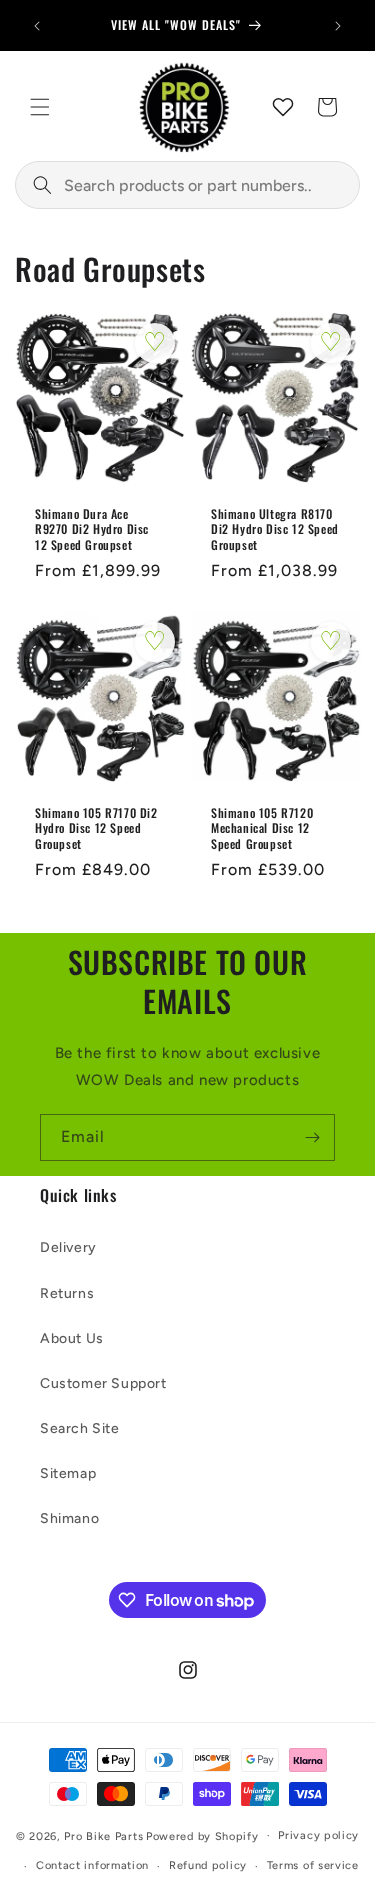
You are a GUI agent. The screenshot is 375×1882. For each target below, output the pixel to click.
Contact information (92, 1865)
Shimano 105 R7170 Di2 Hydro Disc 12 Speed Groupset (96, 828)
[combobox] (187, 185)
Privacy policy (318, 1835)
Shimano (69, 1518)
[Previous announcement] (37, 26)
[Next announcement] (338, 26)
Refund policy (208, 1865)
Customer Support (103, 1383)
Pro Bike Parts (103, 1835)
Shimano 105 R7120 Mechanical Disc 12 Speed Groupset (262, 828)
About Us (72, 1338)
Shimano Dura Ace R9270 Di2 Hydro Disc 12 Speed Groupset (92, 528)
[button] (40, 107)
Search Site (80, 1428)
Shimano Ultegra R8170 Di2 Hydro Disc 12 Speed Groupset (275, 528)
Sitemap (68, 1473)
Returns (67, 1293)
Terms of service (313, 1865)
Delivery (68, 1247)
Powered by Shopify (202, 1835)
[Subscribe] (312, 1137)
